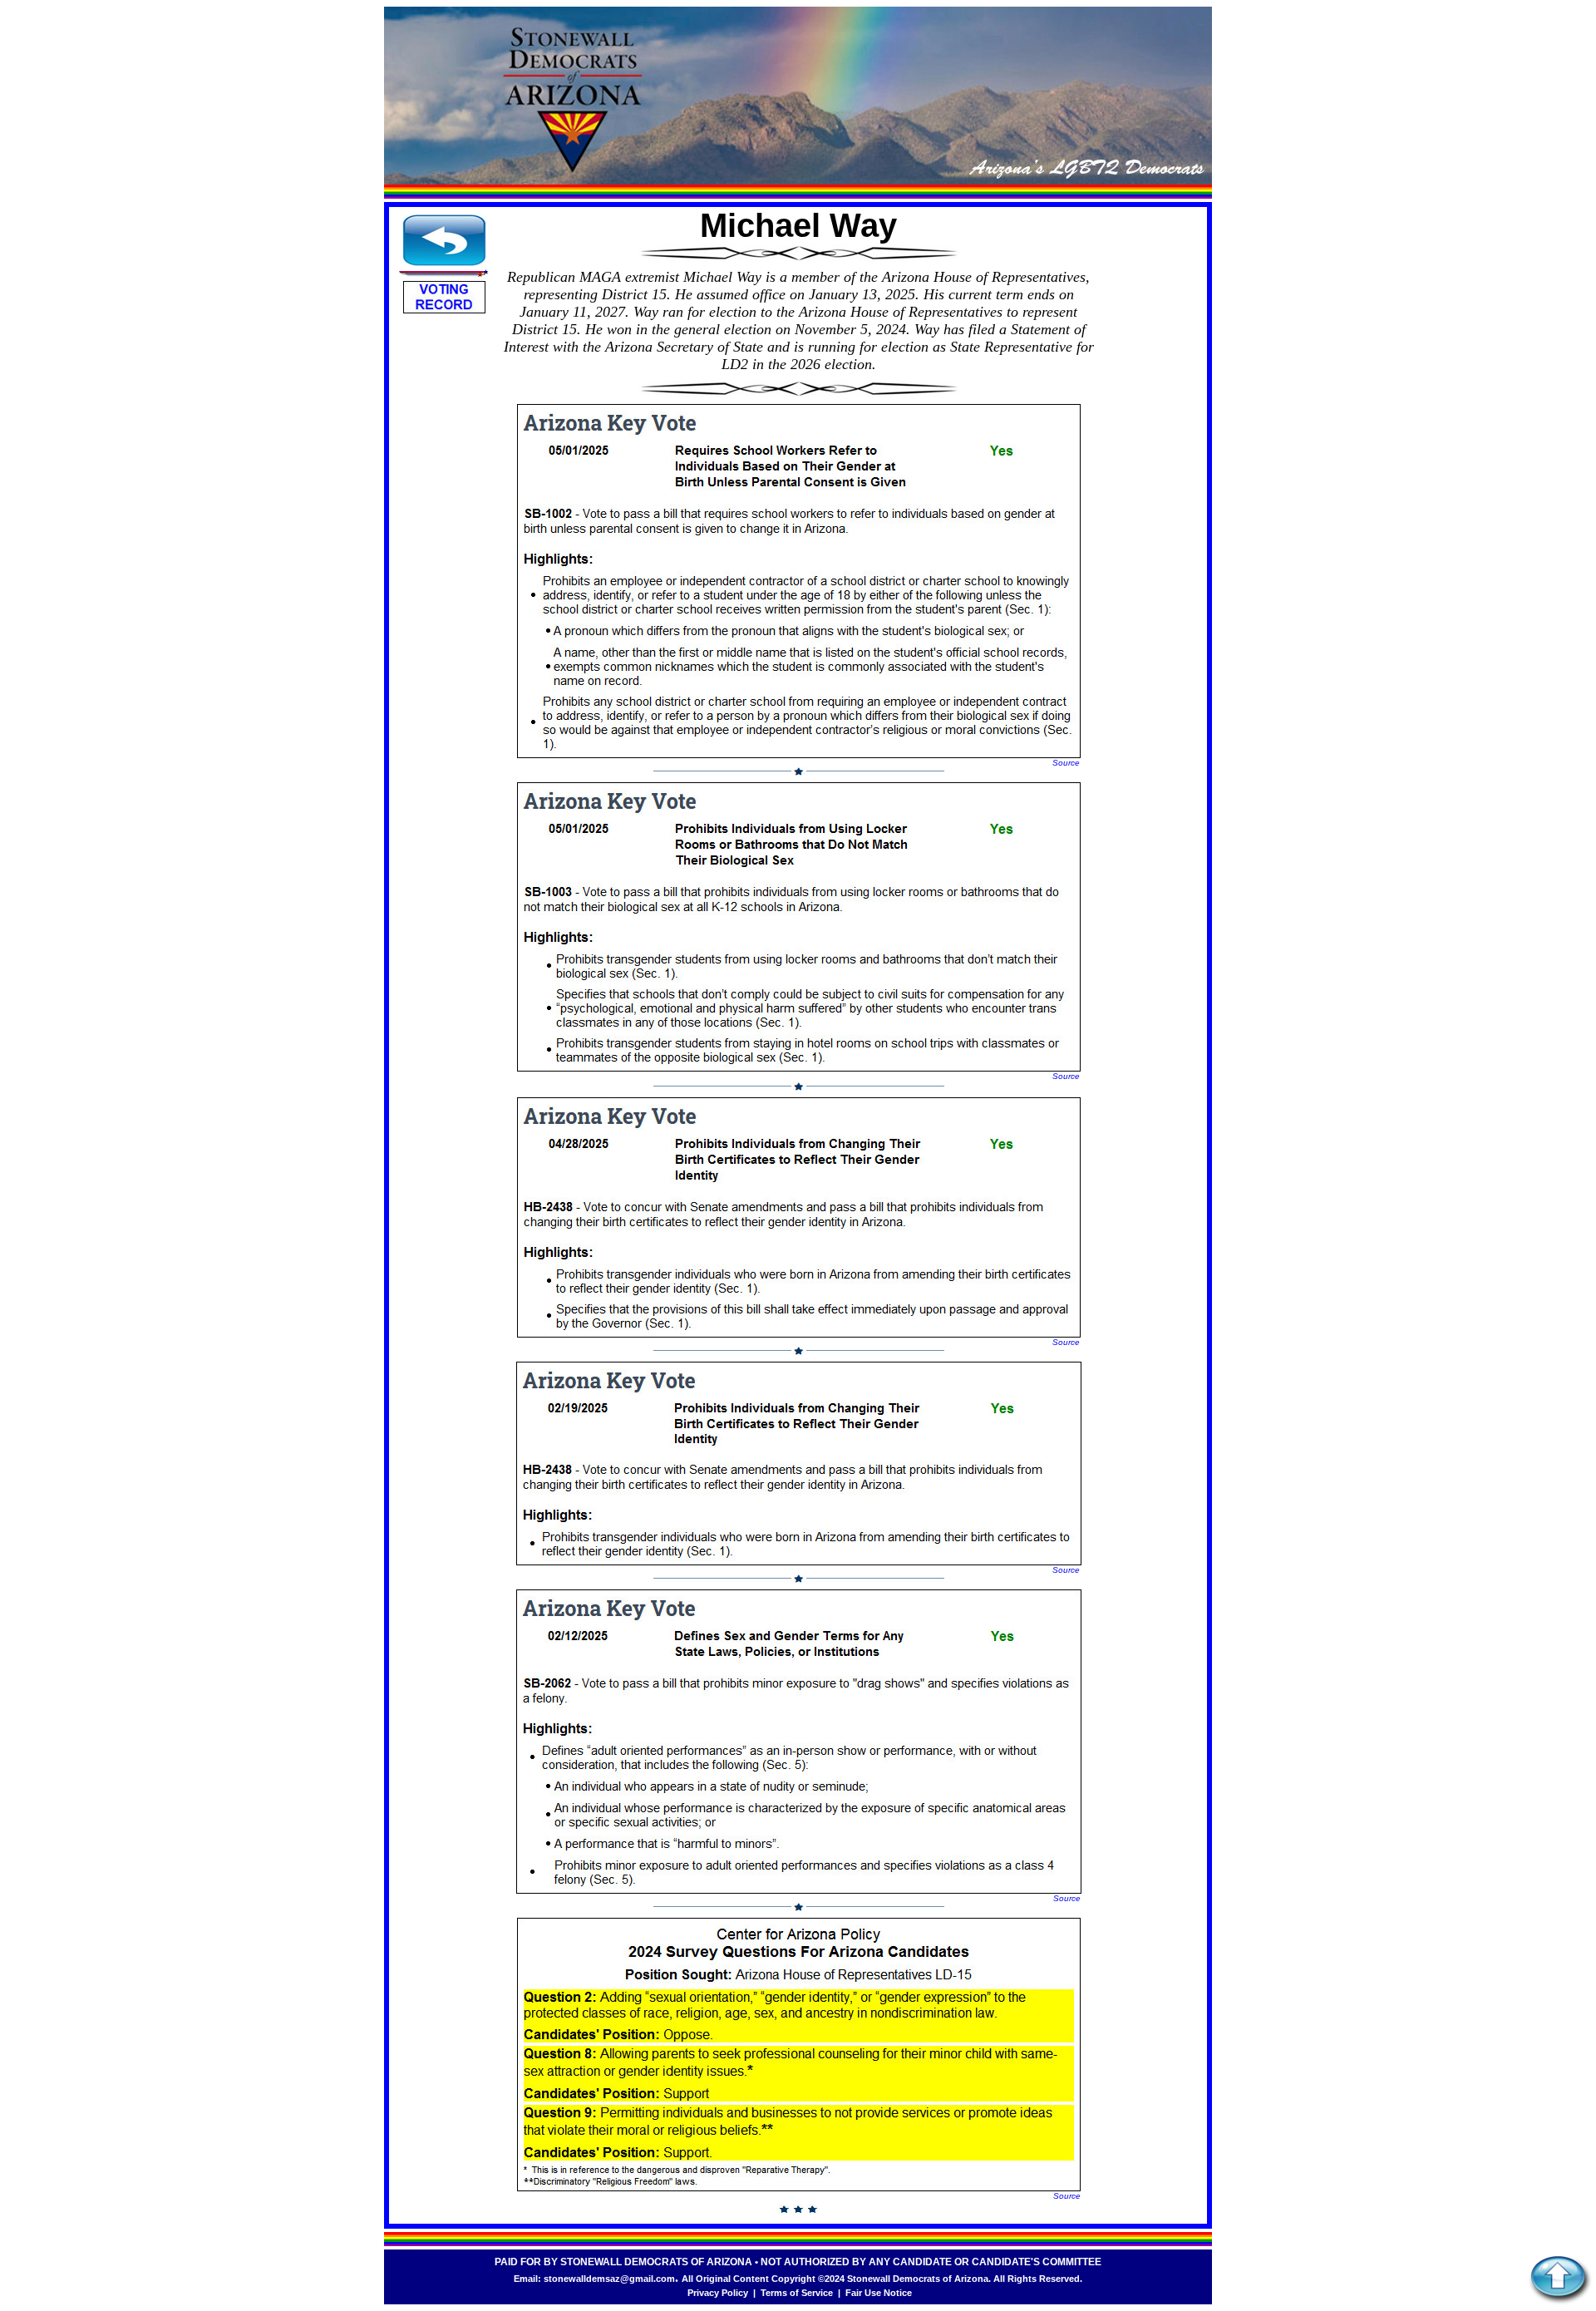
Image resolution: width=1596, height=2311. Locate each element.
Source (1066, 763)
